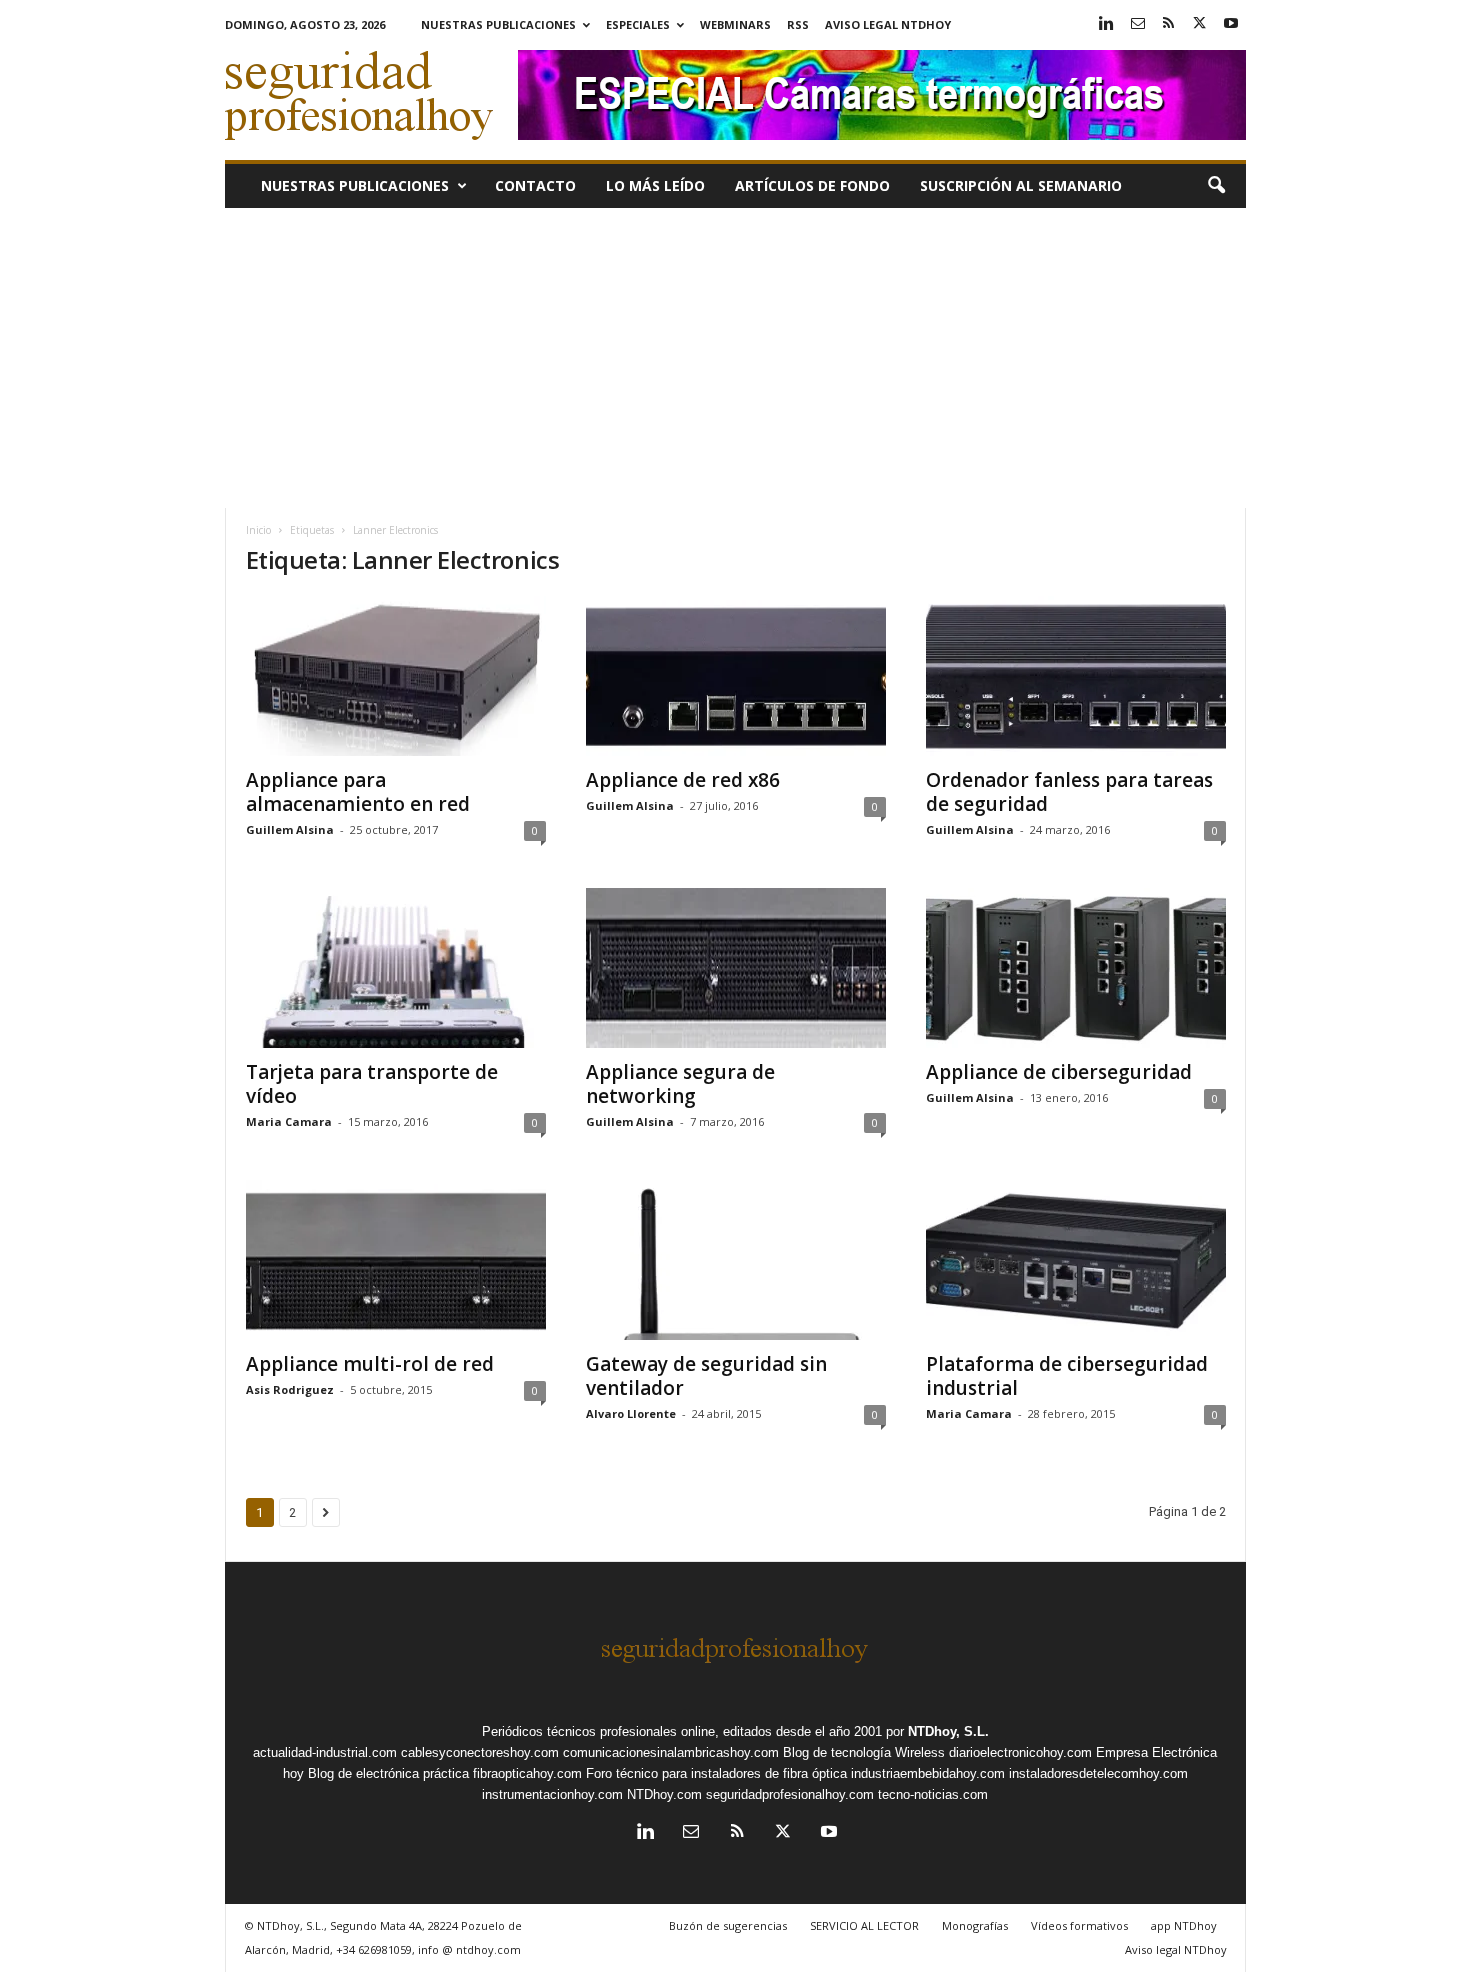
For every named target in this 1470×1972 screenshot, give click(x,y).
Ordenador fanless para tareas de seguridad (1069, 792)
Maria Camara (289, 1121)
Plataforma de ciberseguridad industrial (1067, 1376)
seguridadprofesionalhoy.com (790, 1794)
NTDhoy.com (664, 1794)
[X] (1200, 24)
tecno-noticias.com (933, 1794)
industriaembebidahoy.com (928, 1773)
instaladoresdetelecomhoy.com (1098, 1773)
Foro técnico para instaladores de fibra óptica (716, 1773)
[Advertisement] (735, 358)
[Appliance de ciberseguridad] (1076, 968)
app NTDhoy (1184, 1925)
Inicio (258, 530)
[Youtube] (1231, 24)
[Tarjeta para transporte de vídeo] (396, 968)
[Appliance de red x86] (736, 676)
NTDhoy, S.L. (948, 1731)
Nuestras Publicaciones (498, 24)
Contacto (535, 185)
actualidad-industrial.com (325, 1752)
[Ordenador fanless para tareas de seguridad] (1076, 676)
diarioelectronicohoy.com (1020, 1752)
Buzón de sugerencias (728, 1925)
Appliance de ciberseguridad (1059, 1072)
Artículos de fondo (812, 185)
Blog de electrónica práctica (388, 1773)
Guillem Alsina (290, 829)
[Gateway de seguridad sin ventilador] (736, 1260)
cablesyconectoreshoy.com (480, 1752)
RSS (798, 24)
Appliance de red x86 (683, 780)
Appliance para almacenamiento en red (358, 792)
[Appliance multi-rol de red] (396, 1260)
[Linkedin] (1107, 24)
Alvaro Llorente (631, 1413)
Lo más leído (655, 185)
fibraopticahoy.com (527, 1773)
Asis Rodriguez (290, 1389)
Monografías (975, 1925)
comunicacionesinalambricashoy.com (671, 1752)
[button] (1216, 186)
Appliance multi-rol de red (370, 1364)
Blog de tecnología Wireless (864, 1752)
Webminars (735, 24)
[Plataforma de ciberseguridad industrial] (1076, 1260)
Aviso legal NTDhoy (888, 24)
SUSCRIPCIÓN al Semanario (1021, 185)
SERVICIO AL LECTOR (864, 1925)
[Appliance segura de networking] (736, 968)
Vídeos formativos (1079, 1925)
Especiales (638, 24)
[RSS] (1169, 24)
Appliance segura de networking (680, 1084)
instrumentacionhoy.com (552, 1794)
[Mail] (1138, 24)
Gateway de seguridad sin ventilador (706, 1376)
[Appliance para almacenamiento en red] (396, 676)
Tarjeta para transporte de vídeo (372, 1084)
